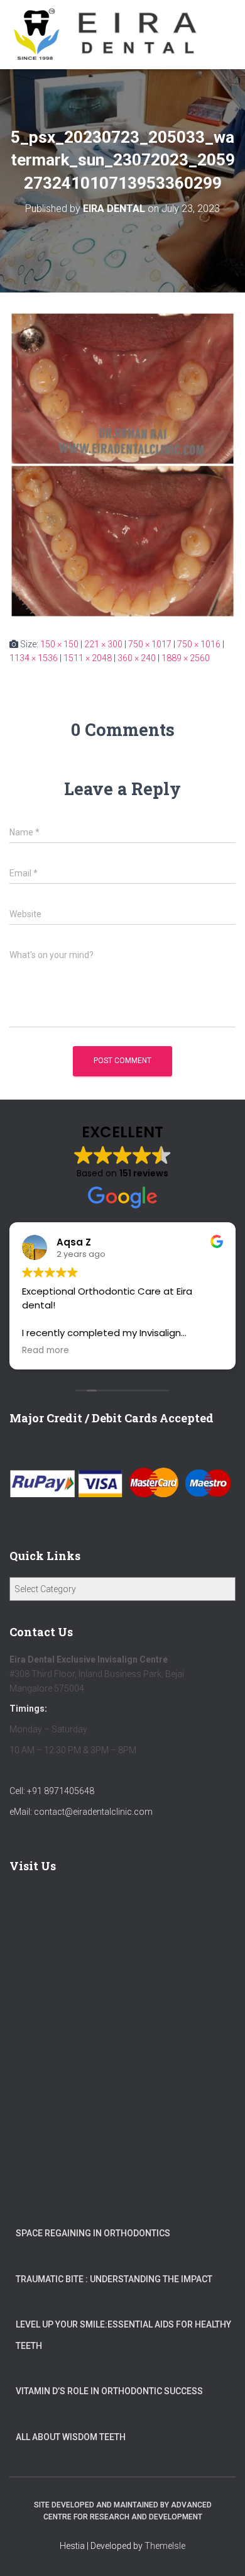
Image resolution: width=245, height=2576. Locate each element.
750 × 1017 (150, 644)
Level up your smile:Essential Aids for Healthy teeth (123, 2335)
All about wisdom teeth (71, 2437)
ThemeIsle (165, 2546)
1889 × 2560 (186, 658)
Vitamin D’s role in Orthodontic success (109, 2391)
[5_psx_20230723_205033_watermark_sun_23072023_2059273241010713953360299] (122, 464)
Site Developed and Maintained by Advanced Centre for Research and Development (123, 2511)
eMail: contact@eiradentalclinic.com (81, 1812)
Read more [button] (46, 1351)
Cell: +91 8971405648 (52, 1791)
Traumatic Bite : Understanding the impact (114, 2279)
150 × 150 (59, 644)
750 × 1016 (199, 644)
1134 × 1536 (34, 658)
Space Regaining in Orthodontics (93, 2233)
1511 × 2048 (88, 658)
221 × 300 (103, 644)
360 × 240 (137, 658)
